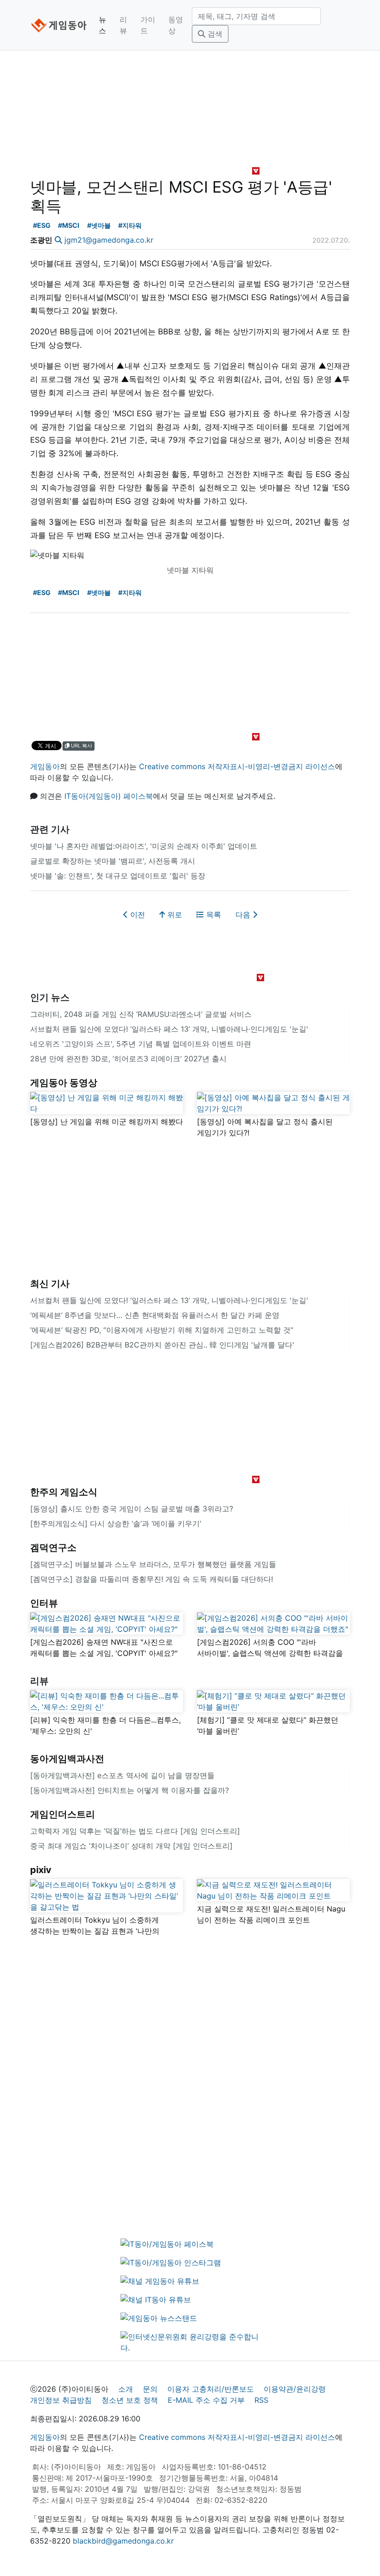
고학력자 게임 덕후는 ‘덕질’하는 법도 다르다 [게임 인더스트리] (135, 1831)
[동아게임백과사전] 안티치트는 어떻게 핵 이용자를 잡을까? (130, 1790)
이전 (136, 915)
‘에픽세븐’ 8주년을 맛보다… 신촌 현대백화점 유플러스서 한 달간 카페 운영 (155, 1315)
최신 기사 (50, 1284)
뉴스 (102, 25)
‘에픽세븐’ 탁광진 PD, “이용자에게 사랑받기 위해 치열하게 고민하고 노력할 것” (162, 1330)
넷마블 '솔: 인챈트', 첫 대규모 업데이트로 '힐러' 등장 (118, 876)
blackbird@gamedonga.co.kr (123, 2541)
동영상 (176, 25)
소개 (126, 2389)
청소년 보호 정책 (130, 2400)
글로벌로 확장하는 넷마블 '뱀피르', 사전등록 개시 (113, 861)
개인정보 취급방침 (61, 2400)
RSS (261, 2400)
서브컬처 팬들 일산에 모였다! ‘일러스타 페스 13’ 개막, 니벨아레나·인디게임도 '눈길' (169, 1029)
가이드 (148, 25)
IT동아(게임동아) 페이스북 (109, 796)
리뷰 (123, 25)
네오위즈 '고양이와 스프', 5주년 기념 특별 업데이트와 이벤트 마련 (141, 1044)
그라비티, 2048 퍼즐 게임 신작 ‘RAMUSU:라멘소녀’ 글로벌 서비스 (141, 1014)
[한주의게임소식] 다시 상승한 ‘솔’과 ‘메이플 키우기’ (116, 1523)
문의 (150, 2389)
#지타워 (130, 225)
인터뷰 (44, 1603)
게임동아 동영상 (64, 1083)
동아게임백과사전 (67, 1759)
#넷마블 (99, 225)
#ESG (42, 225)
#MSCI (69, 225)
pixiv (41, 1870)
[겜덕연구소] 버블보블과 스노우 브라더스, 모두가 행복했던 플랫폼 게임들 (153, 1564)
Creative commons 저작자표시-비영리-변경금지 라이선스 (237, 766)
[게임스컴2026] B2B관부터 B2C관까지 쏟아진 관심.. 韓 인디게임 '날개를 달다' (162, 1345)
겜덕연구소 (53, 1548)
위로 (174, 915)
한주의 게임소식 (64, 1492)
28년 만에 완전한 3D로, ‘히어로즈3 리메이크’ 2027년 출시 (128, 1059)
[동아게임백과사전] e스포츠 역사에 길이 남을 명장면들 (122, 1775)
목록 (212, 915)
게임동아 (45, 766)
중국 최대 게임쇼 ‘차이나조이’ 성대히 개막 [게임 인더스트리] (131, 1846)
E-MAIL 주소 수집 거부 (206, 2400)
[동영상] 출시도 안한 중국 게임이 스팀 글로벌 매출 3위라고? (132, 1509)
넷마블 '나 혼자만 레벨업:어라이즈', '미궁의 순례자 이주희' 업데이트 (144, 846)
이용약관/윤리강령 (295, 2389)
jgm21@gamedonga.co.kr (109, 240)
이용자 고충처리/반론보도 (211, 2389)
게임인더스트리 (63, 1814)
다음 (244, 915)
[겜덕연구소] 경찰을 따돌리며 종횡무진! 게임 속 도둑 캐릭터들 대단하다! (152, 1579)
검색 (214, 34)
